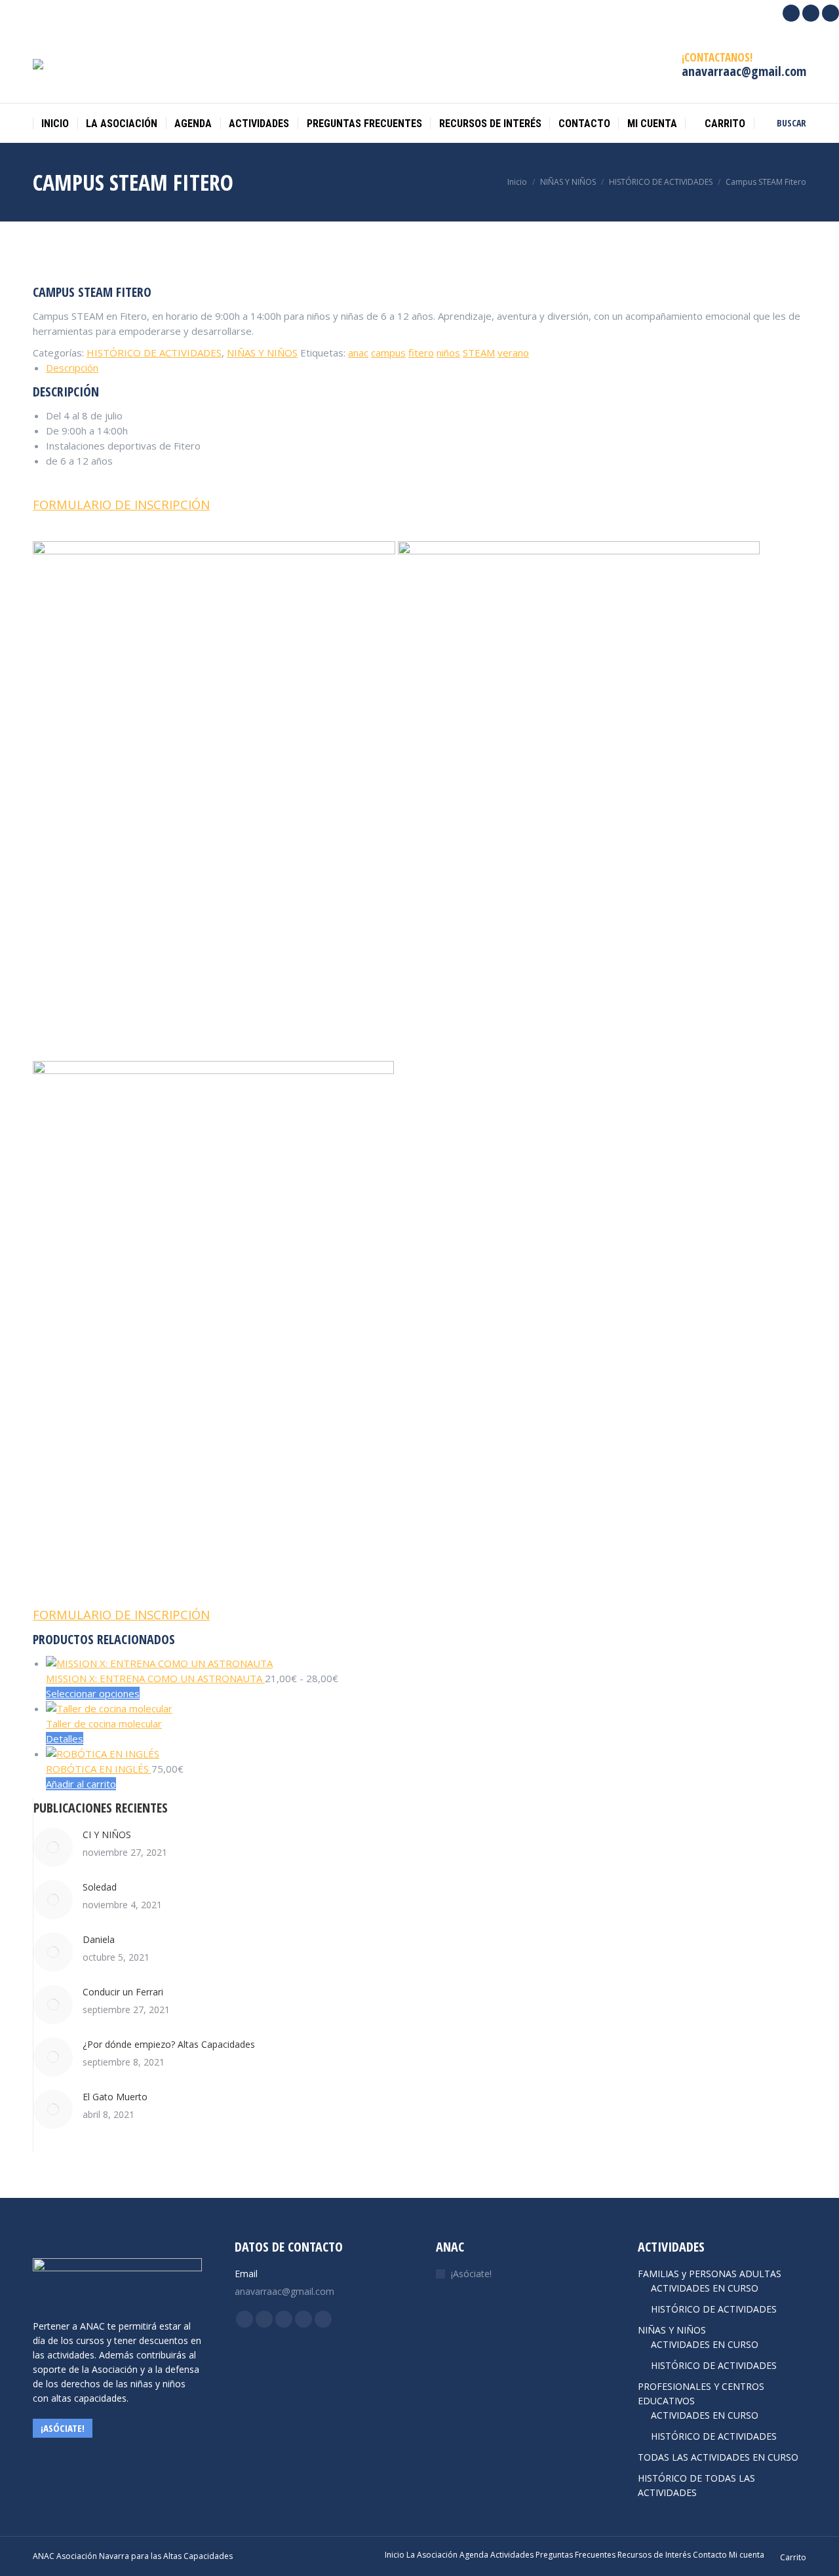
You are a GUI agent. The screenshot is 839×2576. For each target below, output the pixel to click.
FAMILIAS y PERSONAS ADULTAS (710, 2274)
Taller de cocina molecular (104, 1723)
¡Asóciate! (471, 2274)
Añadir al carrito (81, 1784)
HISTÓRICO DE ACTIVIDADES (154, 353)
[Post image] (53, 1847)
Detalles (65, 1739)
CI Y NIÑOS (107, 1835)
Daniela (99, 1939)
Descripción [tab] (72, 368)
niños (448, 353)
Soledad (100, 1887)
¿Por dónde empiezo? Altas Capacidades (169, 2044)
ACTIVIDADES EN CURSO (705, 2288)
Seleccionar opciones (93, 1693)
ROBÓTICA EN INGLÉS (99, 1769)
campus (388, 353)
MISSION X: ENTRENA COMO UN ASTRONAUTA (155, 1678)
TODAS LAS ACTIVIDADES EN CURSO (718, 2457)
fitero (421, 353)
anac (358, 353)
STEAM (479, 353)
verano (513, 353)
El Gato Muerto (115, 2097)
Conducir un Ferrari (123, 1992)
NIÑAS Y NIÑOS (262, 353)
